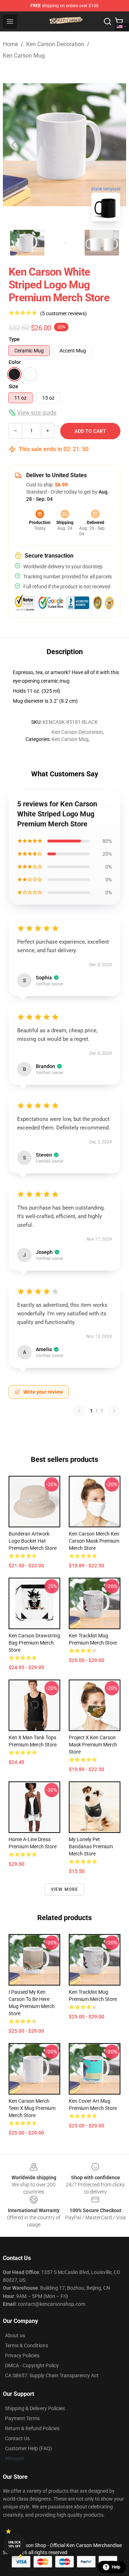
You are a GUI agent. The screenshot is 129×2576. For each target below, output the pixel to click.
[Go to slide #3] (102, 243)
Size (13, 386)
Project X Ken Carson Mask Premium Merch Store (93, 1745)
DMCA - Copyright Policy (32, 2365)
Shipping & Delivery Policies (35, 2408)
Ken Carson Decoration (55, 44)
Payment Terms (22, 2418)
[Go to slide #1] (27, 243)
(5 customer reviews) (63, 313)
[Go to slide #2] (64, 243)
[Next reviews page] (114, 1411)
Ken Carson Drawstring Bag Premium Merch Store (34, 1643)
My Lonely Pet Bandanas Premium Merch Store (91, 1846)
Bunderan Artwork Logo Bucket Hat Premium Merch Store (33, 1541)
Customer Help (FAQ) (28, 2448)
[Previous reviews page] (79, 1411)
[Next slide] (115, 145)
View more (65, 1889)
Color (15, 362)
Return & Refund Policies (32, 2428)
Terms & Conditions (27, 2345)
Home (10, 44)
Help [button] (116, 2567)
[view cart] (119, 21)
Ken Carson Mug (24, 56)
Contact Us (17, 2438)
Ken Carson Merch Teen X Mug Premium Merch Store (32, 2108)
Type (14, 339)
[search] (107, 21)
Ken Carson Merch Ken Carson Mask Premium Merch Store (94, 1541)
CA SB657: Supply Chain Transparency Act (52, 2375)
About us (15, 2335)
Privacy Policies (22, 2355)
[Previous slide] (14, 145)
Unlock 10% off (15, 2544)
